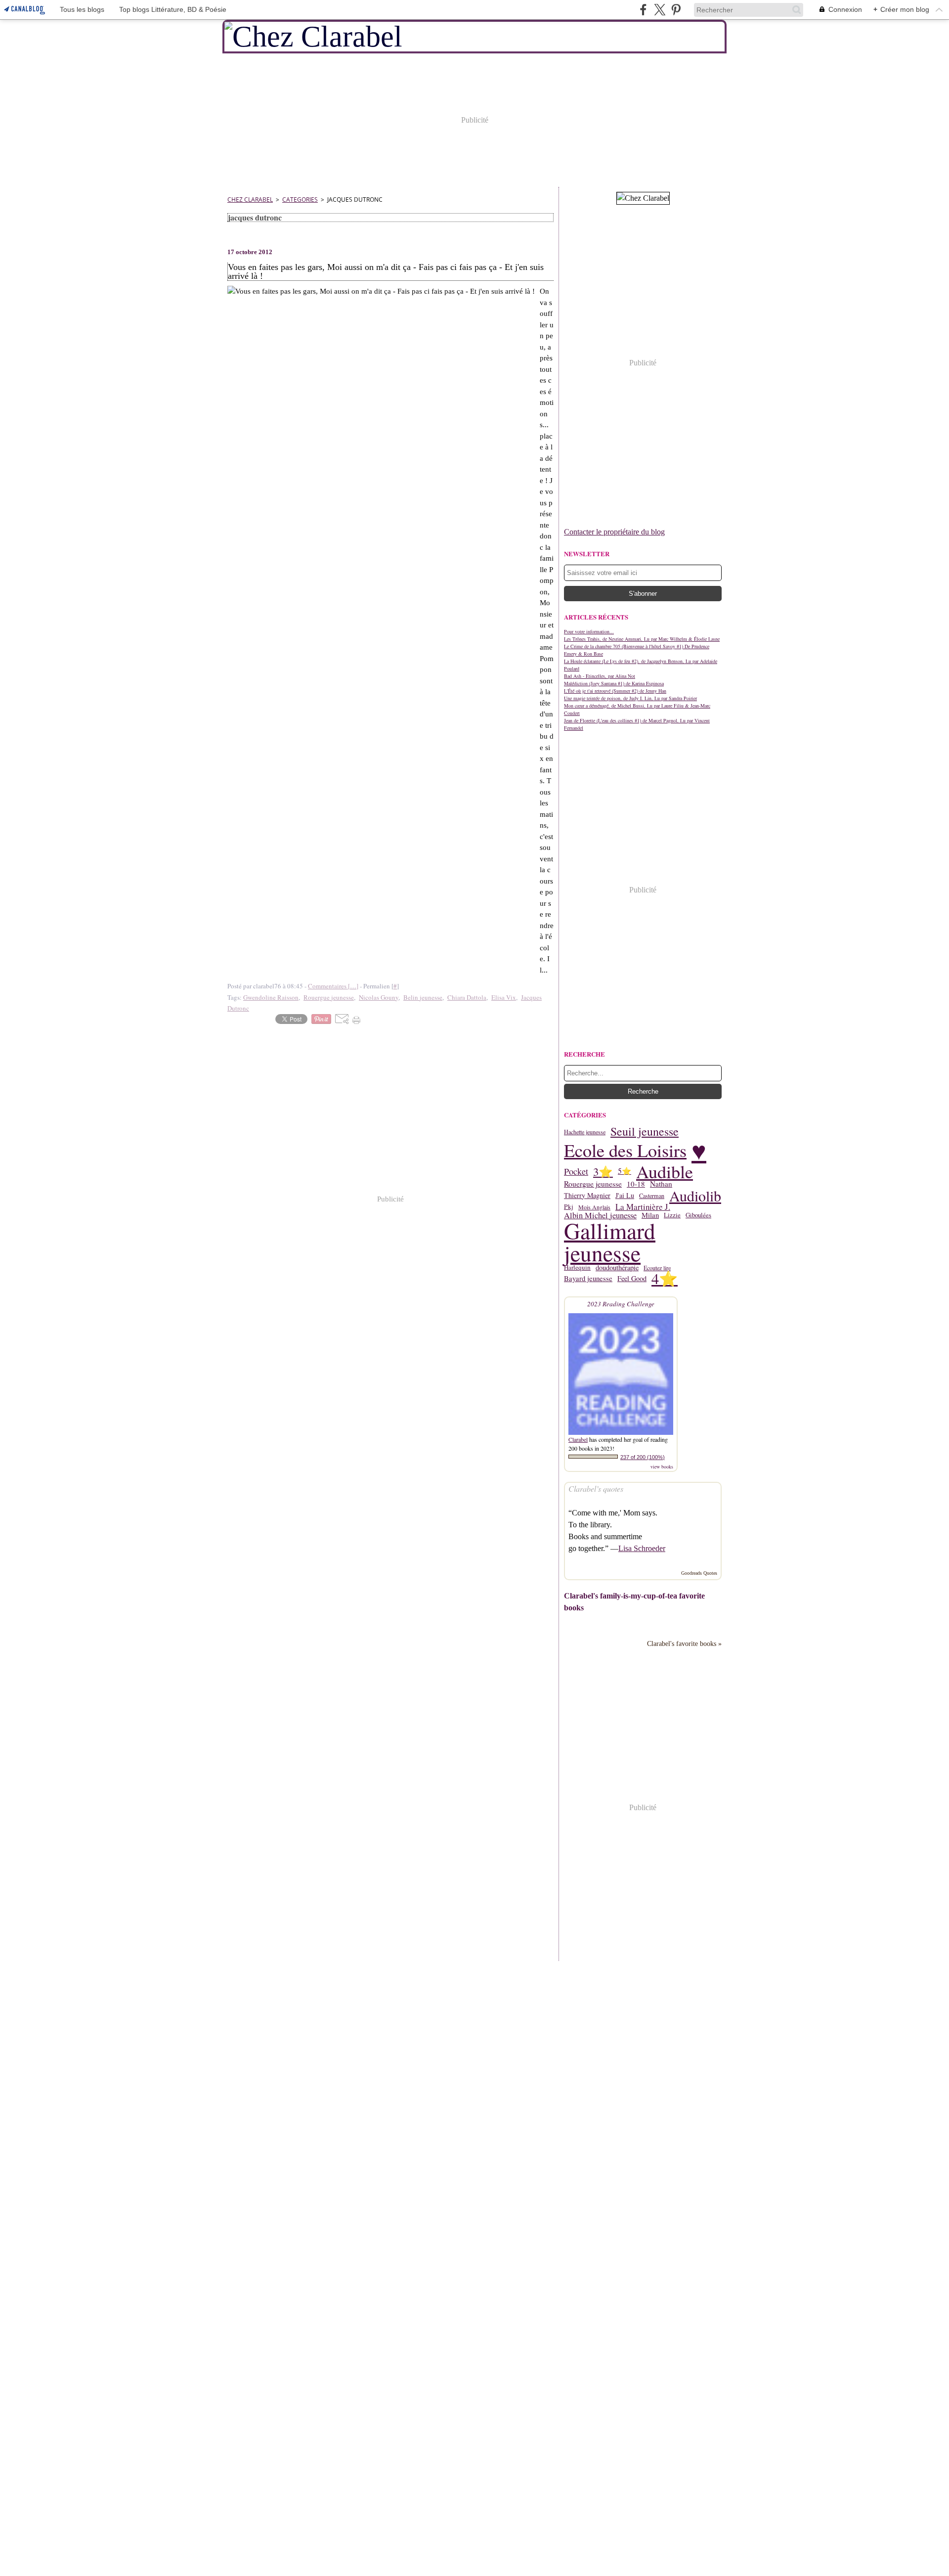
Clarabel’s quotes (596, 1488)
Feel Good (632, 1279)
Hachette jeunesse (585, 1132)
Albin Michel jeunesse (600, 1215)
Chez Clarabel (250, 200)
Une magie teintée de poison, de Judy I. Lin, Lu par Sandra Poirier (630, 698)
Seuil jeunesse (645, 1132)
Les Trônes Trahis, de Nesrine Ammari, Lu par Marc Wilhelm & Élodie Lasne (642, 639)
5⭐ (625, 1171)
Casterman (652, 1196)
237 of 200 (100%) (643, 1457)
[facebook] (643, 10)
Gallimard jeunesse (610, 1242)
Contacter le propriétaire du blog (614, 532)
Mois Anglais (594, 1207)
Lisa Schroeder (642, 1548)
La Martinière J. (643, 1207)
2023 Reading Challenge (621, 1304)
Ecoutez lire (657, 1268)
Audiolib (695, 1196)
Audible (665, 1171)
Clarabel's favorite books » (684, 1643)
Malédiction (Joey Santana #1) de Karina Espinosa (614, 683)
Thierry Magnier (587, 1196)
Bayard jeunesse (588, 1279)
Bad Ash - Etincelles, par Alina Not (600, 676)
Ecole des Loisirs (625, 1150)
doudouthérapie (617, 1268)
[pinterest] (676, 10)
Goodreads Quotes (699, 1573)
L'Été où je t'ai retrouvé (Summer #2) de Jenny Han (615, 691)
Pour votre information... (589, 631)
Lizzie (672, 1215)
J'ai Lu (625, 1196)
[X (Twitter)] (660, 10)
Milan (650, 1216)
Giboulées (698, 1215)
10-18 (636, 1184)
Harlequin (577, 1267)
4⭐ (665, 1279)
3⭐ (603, 1172)
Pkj (569, 1207)
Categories (300, 200)
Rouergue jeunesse (593, 1184)
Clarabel (578, 1439)
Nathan (661, 1184)
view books (662, 1466)
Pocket (576, 1171)
